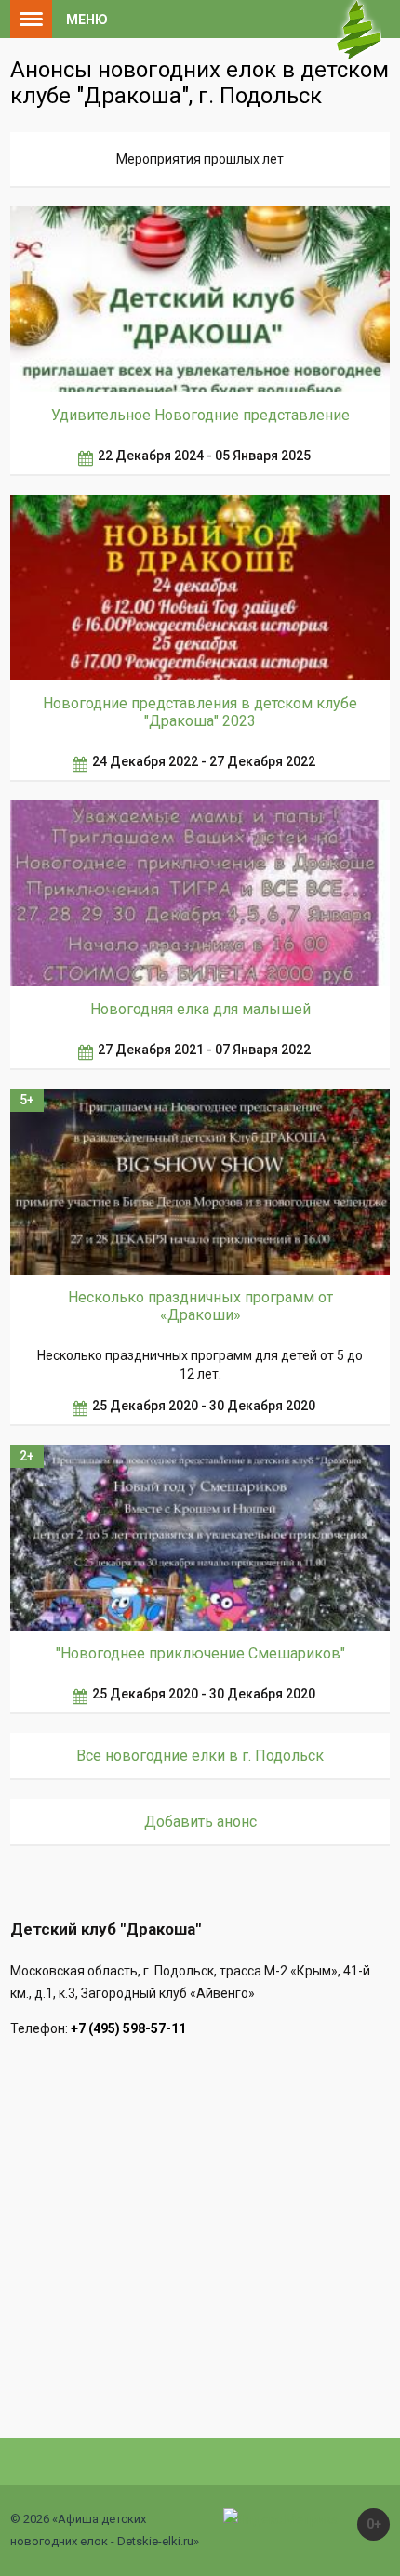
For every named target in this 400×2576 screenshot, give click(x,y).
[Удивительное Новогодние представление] (200, 299)
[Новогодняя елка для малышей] (200, 893)
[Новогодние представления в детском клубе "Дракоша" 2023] (200, 588)
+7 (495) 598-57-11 (128, 2028)
